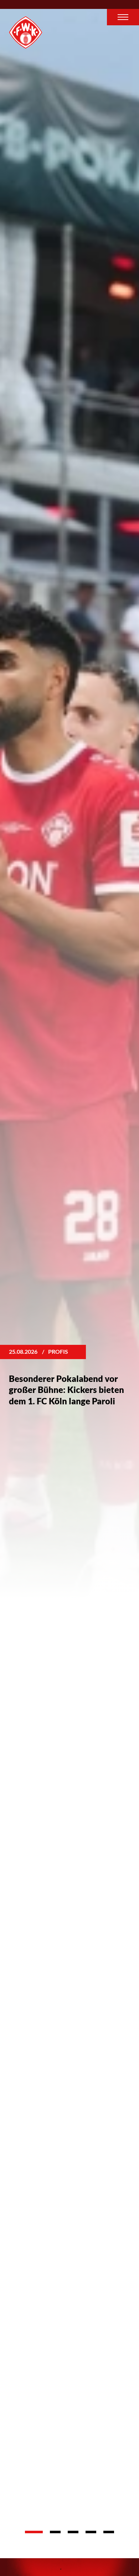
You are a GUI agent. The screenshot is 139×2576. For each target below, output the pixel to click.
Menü (123, 17)
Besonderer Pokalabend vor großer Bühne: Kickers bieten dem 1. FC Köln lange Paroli (66, 1390)
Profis (58, 1351)
